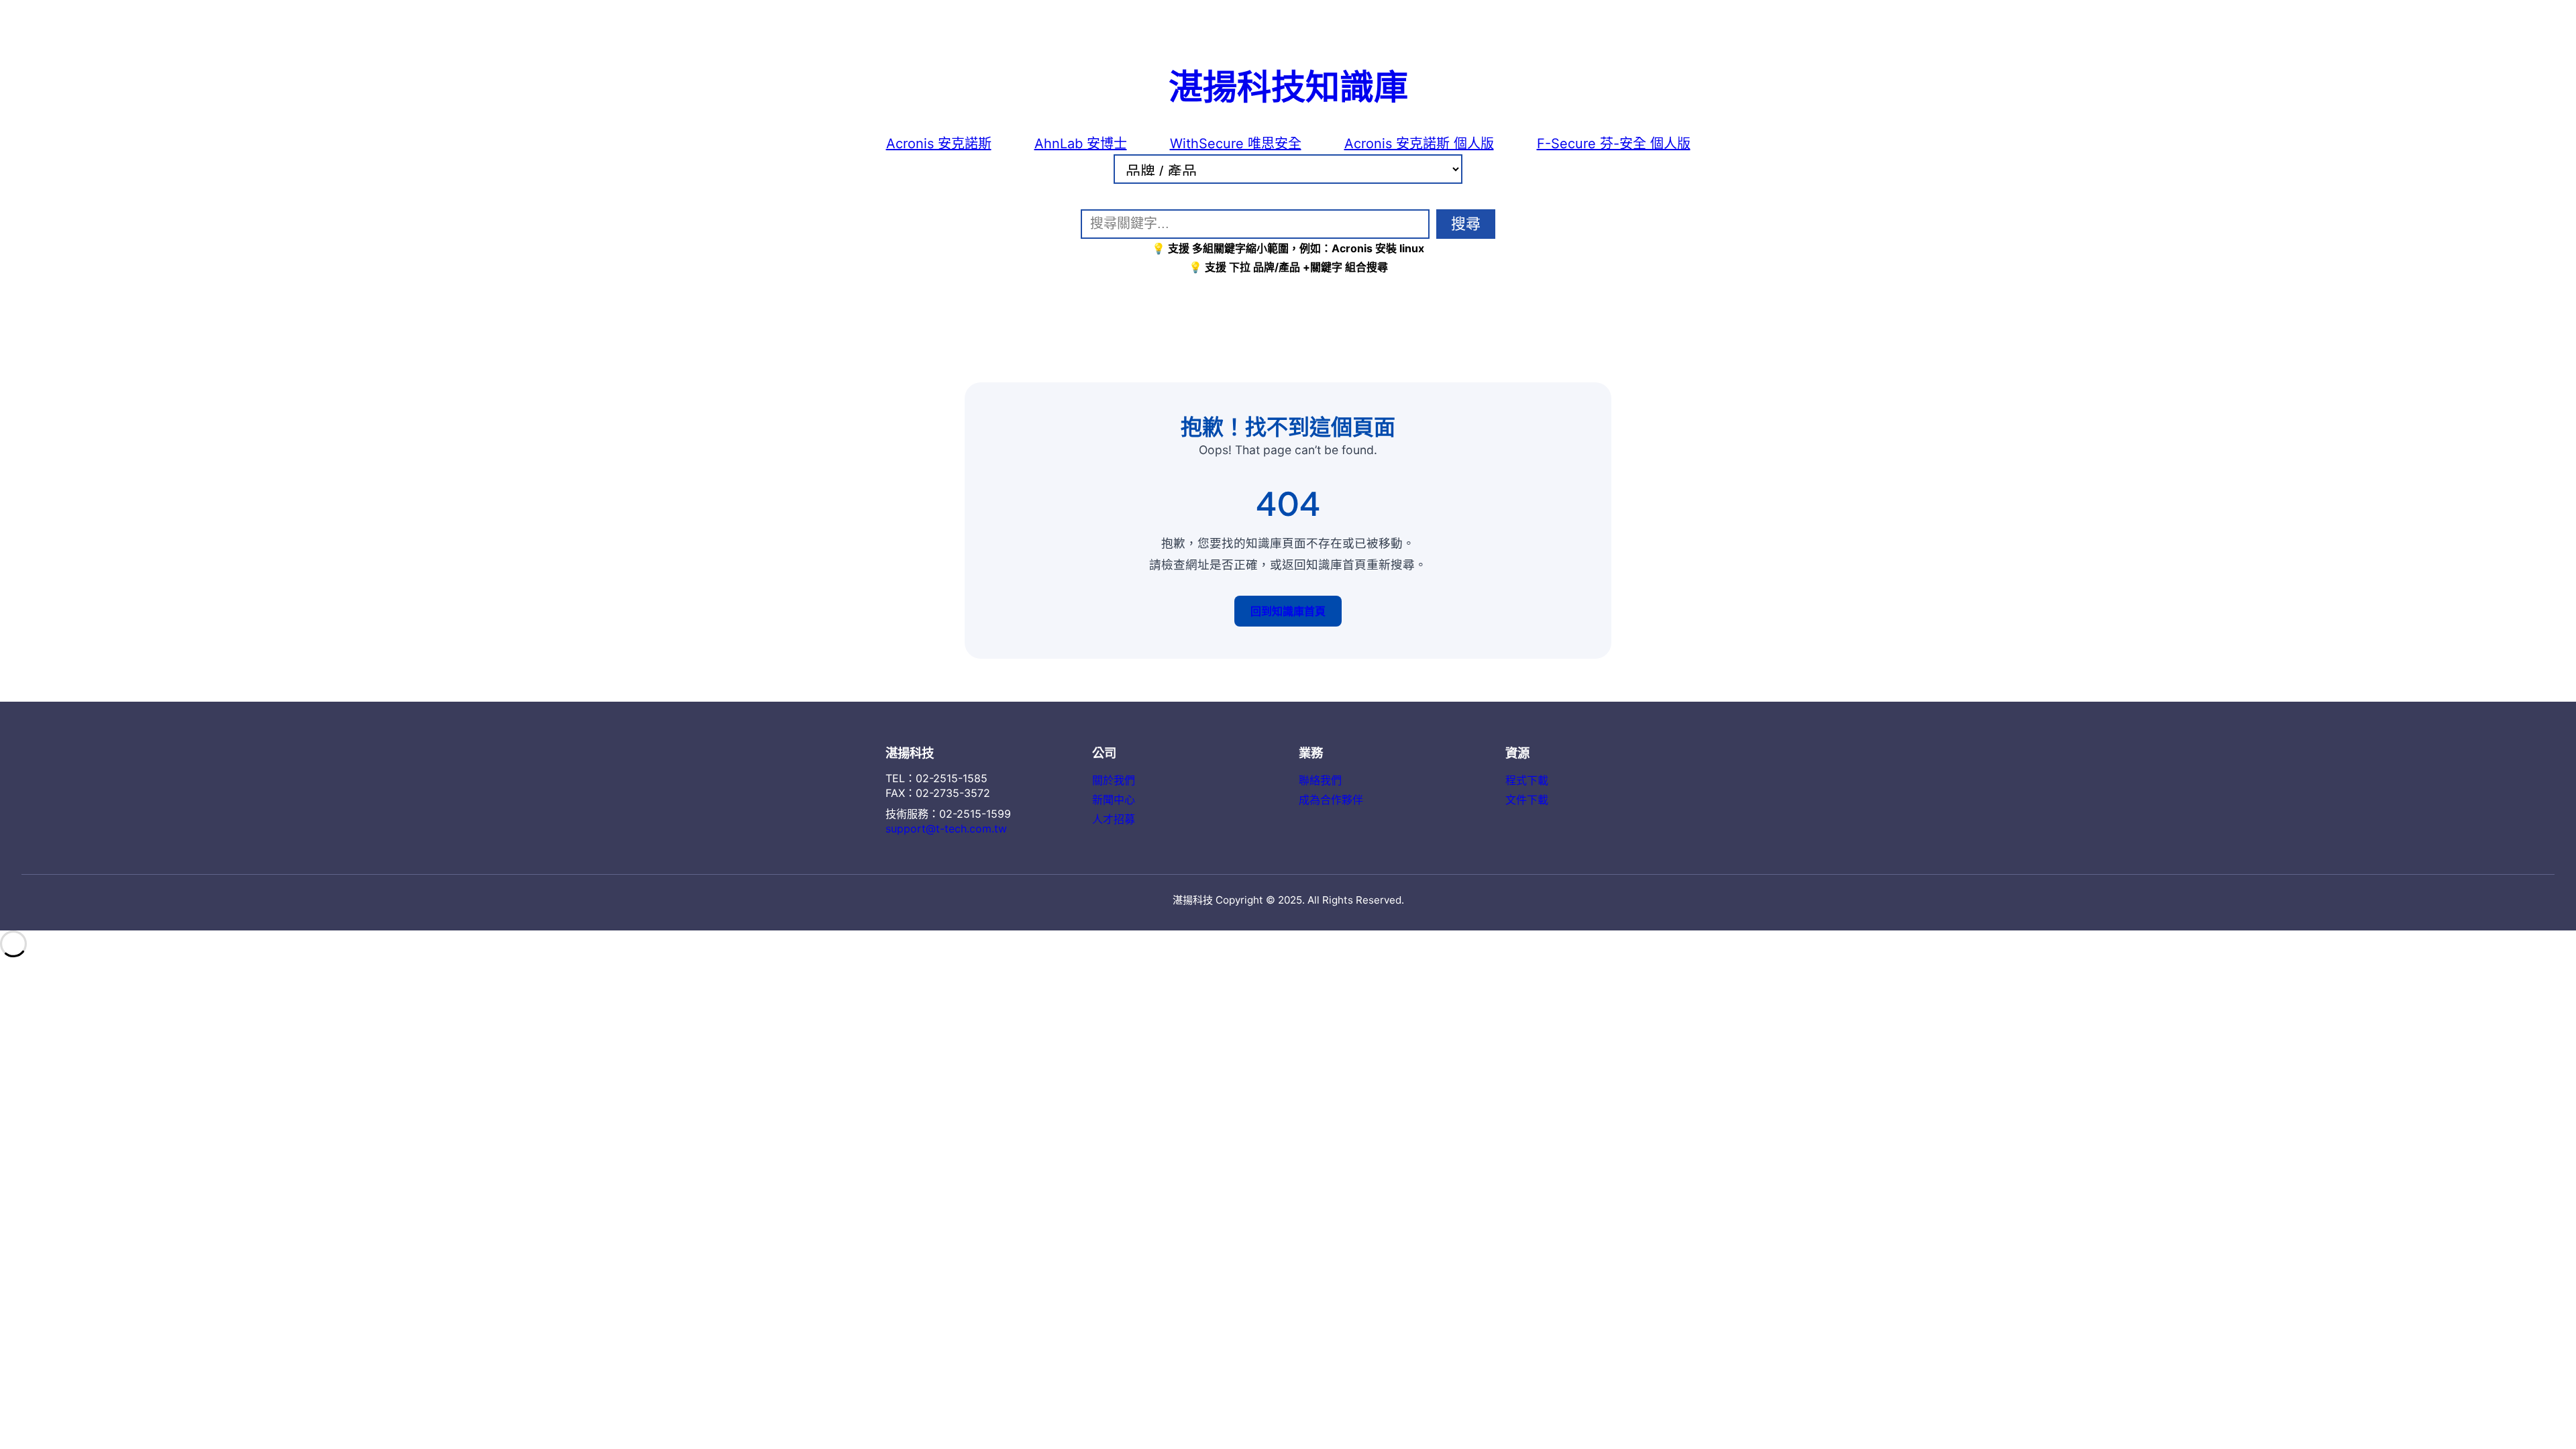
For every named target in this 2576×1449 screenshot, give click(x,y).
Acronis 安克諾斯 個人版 (1419, 144)
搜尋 (1466, 224)
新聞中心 (1114, 800)
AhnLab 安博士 (1081, 144)
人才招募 (1114, 819)
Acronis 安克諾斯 (939, 144)
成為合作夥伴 (1331, 800)
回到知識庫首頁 (1288, 611)
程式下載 (1527, 780)
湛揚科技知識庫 (1288, 85)
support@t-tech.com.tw (946, 828)
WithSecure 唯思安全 (1236, 144)
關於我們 (1114, 780)
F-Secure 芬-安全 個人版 (1614, 144)
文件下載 (1527, 800)
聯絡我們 (1320, 780)
